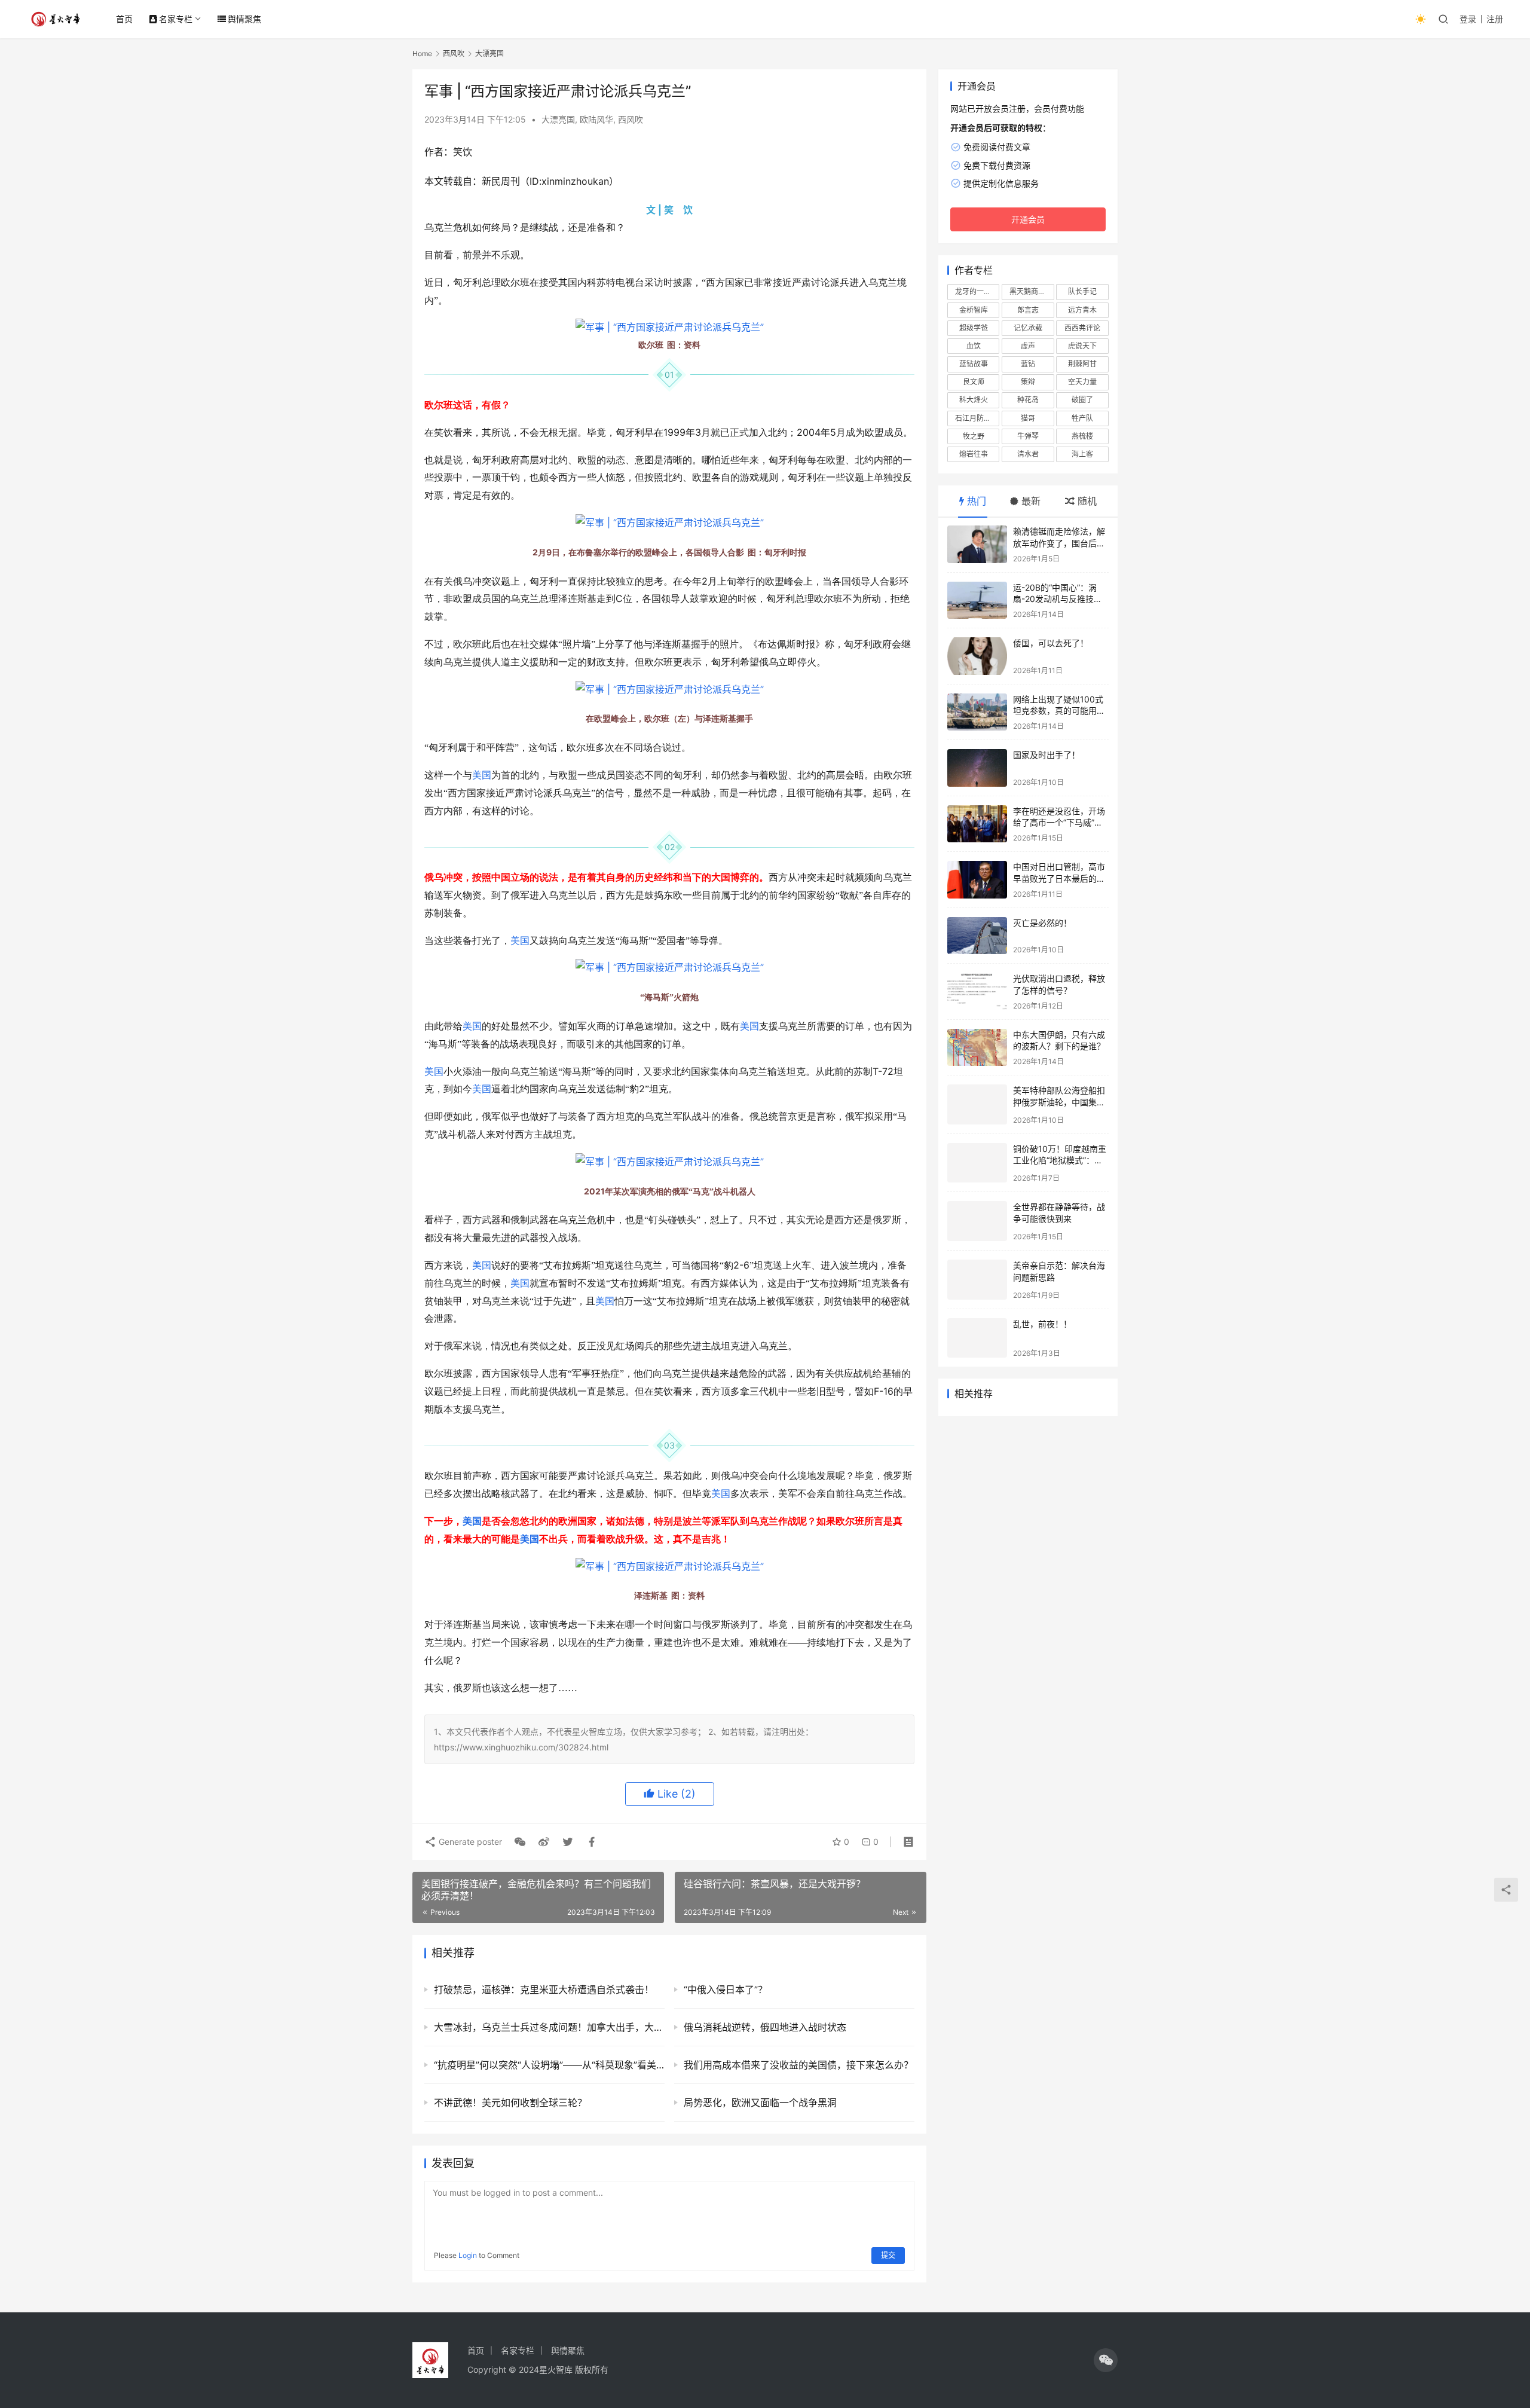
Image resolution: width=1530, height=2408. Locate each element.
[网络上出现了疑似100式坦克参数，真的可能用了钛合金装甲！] (977, 712)
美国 (482, 775)
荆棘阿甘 (1082, 364)
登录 (1468, 19)
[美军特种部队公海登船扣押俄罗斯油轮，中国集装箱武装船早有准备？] (977, 1104)
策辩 (1028, 382)
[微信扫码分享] (520, 1842)
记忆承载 (1028, 328)
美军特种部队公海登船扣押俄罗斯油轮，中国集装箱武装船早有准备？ (1059, 1102)
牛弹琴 (1028, 436)
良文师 (974, 382)
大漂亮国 (558, 119)
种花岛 (1028, 400)
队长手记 (1082, 291)
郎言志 (1028, 310)
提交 (888, 2255)
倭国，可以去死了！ (1051, 643)
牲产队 (1082, 418)
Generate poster (469, 1842)
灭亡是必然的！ (1042, 923)
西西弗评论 (1082, 328)
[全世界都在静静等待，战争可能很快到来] (977, 1221)
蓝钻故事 (974, 364)
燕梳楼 (1082, 436)
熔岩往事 (974, 454)
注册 (1495, 19)
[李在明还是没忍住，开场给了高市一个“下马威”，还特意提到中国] (977, 824)
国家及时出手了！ (1046, 755)
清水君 (1028, 454)
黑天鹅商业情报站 (1032, 291)
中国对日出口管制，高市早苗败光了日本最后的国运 (1059, 878)
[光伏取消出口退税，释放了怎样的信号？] (977, 991)
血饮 (974, 346)
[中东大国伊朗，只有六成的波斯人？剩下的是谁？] (977, 1048)
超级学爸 (974, 328)
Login (468, 2255)
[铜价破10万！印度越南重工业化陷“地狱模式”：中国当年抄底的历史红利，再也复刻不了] (977, 1163)
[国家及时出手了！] (977, 768)
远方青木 (1082, 310)
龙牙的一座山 (977, 291)
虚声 (1028, 346)
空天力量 (1082, 382)
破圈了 (1082, 400)
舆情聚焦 (244, 19)
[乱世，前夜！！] (977, 1338)
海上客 (1082, 454)
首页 (124, 19)
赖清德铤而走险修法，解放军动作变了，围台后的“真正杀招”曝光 (1059, 543)
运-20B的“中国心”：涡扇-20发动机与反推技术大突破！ (1058, 599)
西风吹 (631, 119)
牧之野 (974, 436)
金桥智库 (974, 310)
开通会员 (1028, 219)
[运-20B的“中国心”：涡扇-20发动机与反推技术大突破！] (977, 601)
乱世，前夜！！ (1042, 1324)
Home (422, 54)
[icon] (1106, 2360)
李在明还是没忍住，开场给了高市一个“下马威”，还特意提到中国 (1059, 823)
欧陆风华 (596, 119)
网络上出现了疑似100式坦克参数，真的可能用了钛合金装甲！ (1059, 711)
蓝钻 (1028, 364)
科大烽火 (974, 400)
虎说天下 (1082, 346)
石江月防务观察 (977, 418)
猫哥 (1028, 418)
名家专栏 (176, 19)
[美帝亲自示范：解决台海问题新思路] (977, 1280)
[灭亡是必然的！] (977, 936)
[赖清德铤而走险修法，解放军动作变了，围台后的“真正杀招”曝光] (977, 544)
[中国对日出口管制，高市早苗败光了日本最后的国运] (977, 880)
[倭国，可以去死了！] (977, 656)
